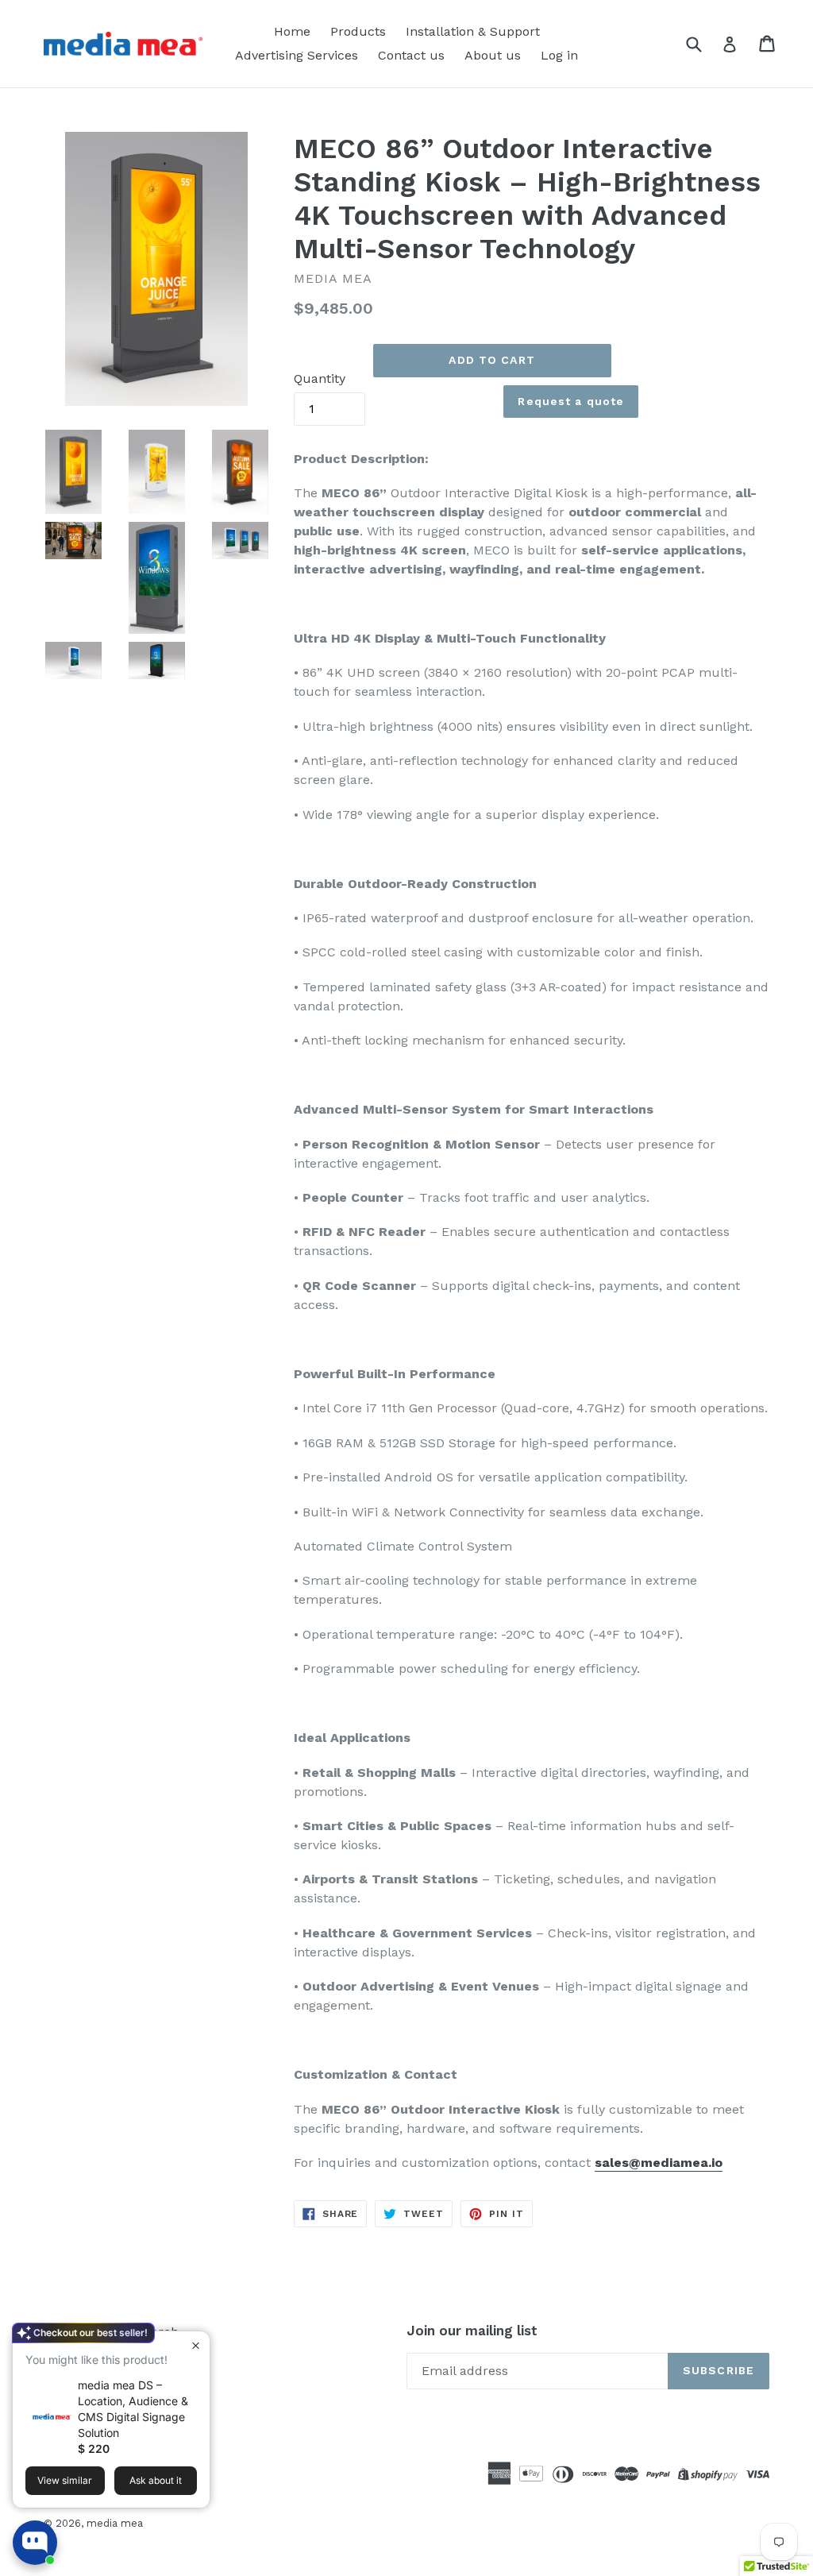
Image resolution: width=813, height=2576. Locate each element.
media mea (115, 2523)
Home (292, 31)
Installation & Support (473, 31)
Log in (559, 55)
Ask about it (156, 2480)
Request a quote (571, 401)
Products (358, 31)
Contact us (411, 55)
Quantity (320, 378)
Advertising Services (297, 55)
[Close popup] (196, 2345)
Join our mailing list (472, 2331)
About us (493, 55)
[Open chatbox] (35, 2543)
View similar (65, 2480)
